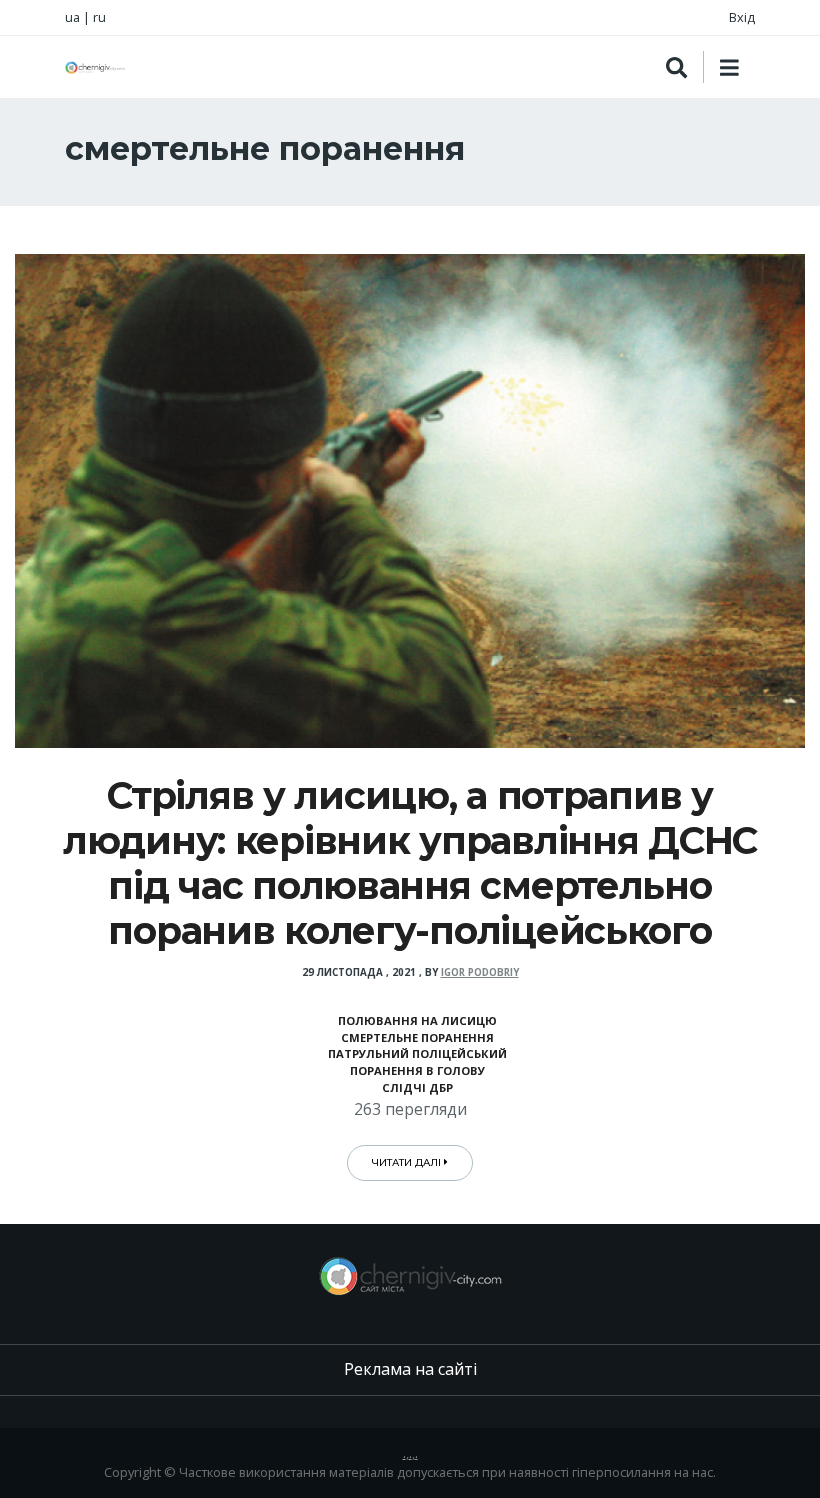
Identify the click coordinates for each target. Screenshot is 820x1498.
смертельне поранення (417, 1037)
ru (99, 17)
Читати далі (408, 1162)
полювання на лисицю (417, 1020)
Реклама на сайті (410, 1369)
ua (72, 17)
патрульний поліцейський (417, 1053)
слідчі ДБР (417, 1087)
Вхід (742, 17)
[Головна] (95, 67)
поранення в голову (417, 1070)
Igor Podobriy (480, 972)
